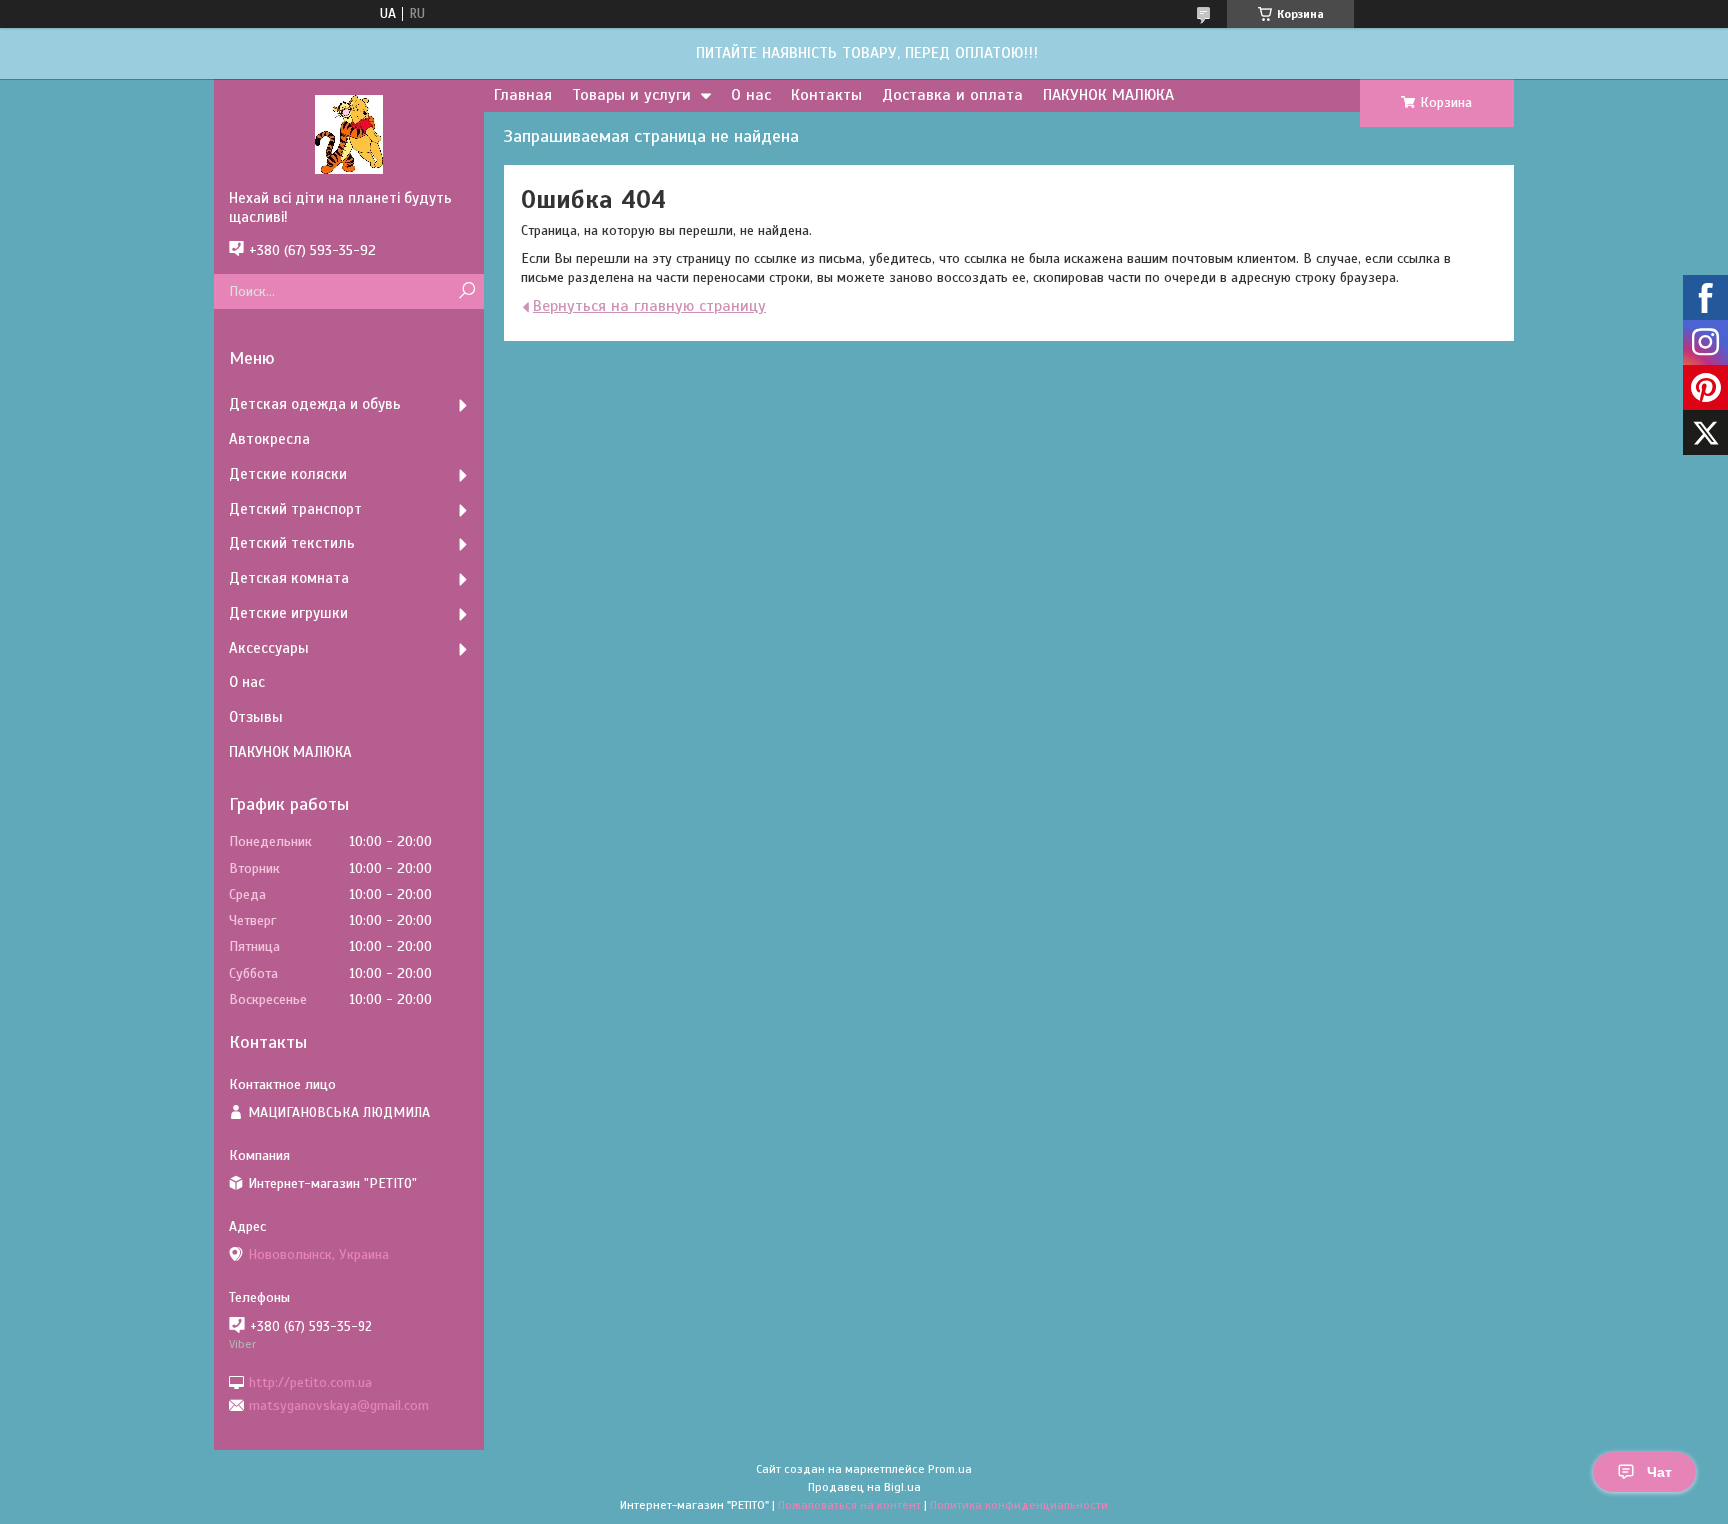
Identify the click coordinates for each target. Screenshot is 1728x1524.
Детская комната (289, 578)
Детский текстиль (292, 543)
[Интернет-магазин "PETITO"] (349, 134)
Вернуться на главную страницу (649, 306)
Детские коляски (288, 474)
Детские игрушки (288, 613)
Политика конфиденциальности (1019, 1505)
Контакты (826, 95)
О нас (751, 95)
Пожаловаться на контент (849, 1505)
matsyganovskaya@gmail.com (339, 1405)
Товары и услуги (631, 95)
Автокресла (269, 439)
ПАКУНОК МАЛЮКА (1108, 95)
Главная (523, 95)
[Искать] (466, 291)
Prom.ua (950, 1469)
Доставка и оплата (952, 95)
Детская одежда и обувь (315, 404)
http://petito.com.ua (310, 1381)
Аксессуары (269, 648)
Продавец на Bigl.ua (864, 1487)
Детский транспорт (295, 509)
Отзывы (256, 717)
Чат (1659, 1472)
